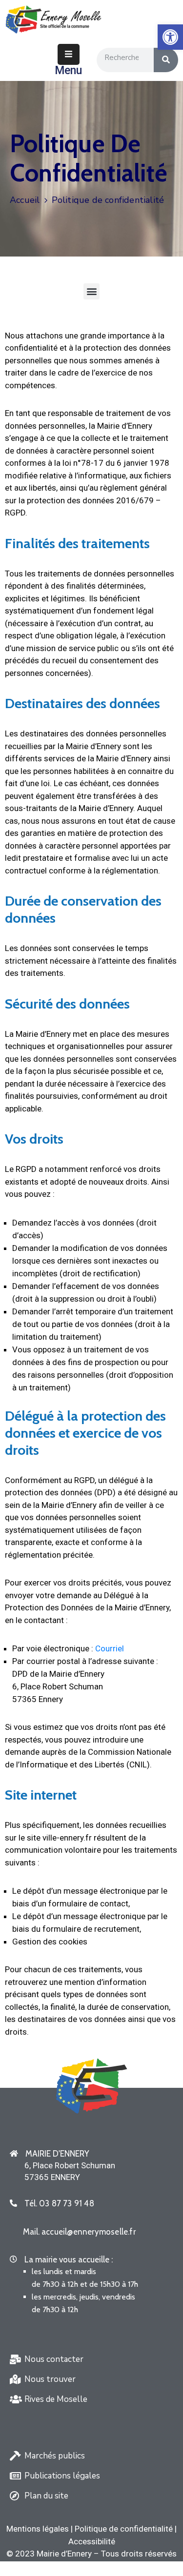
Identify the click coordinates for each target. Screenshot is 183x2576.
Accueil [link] (25, 200)
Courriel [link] (110, 1648)
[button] (91, 291)
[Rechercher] (166, 60)
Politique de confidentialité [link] (124, 2529)
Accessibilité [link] (92, 2541)
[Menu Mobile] (69, 54)
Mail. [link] (79, 2232)
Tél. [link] (59, 2203)
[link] (170, 37)
